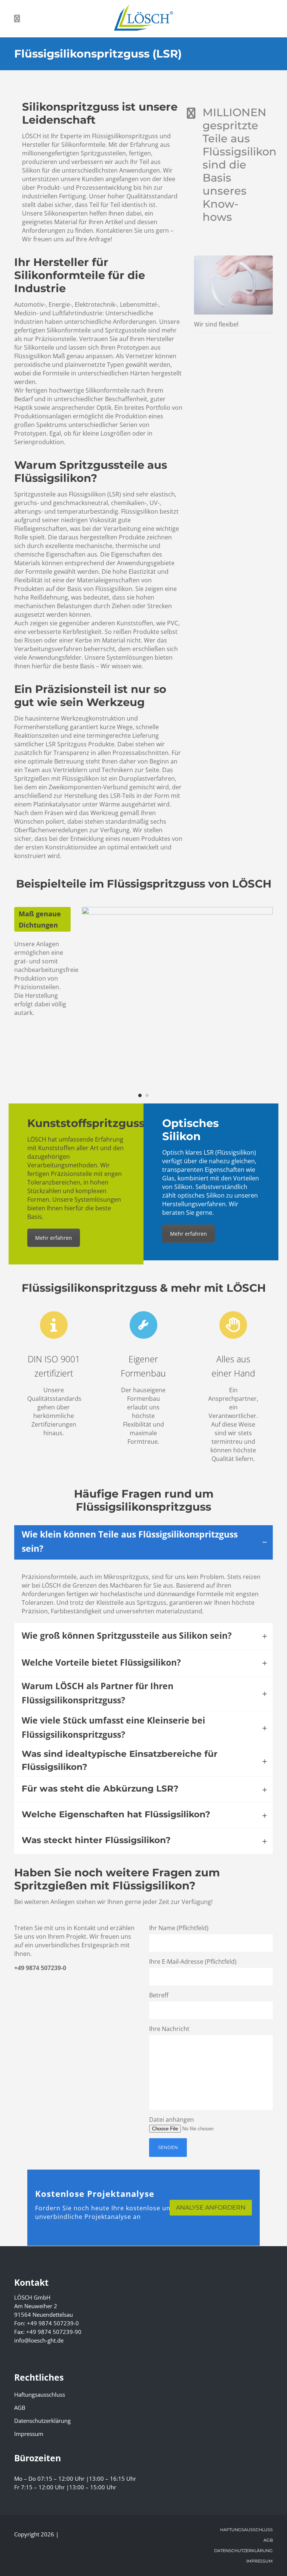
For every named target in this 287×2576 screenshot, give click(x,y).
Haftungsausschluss (40, 2394)
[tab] (143, 1542)
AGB (20, 2408)
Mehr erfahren (54, 1238)
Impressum (29, 2434)
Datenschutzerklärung (42, 2421)
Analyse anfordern (211, 2207)
